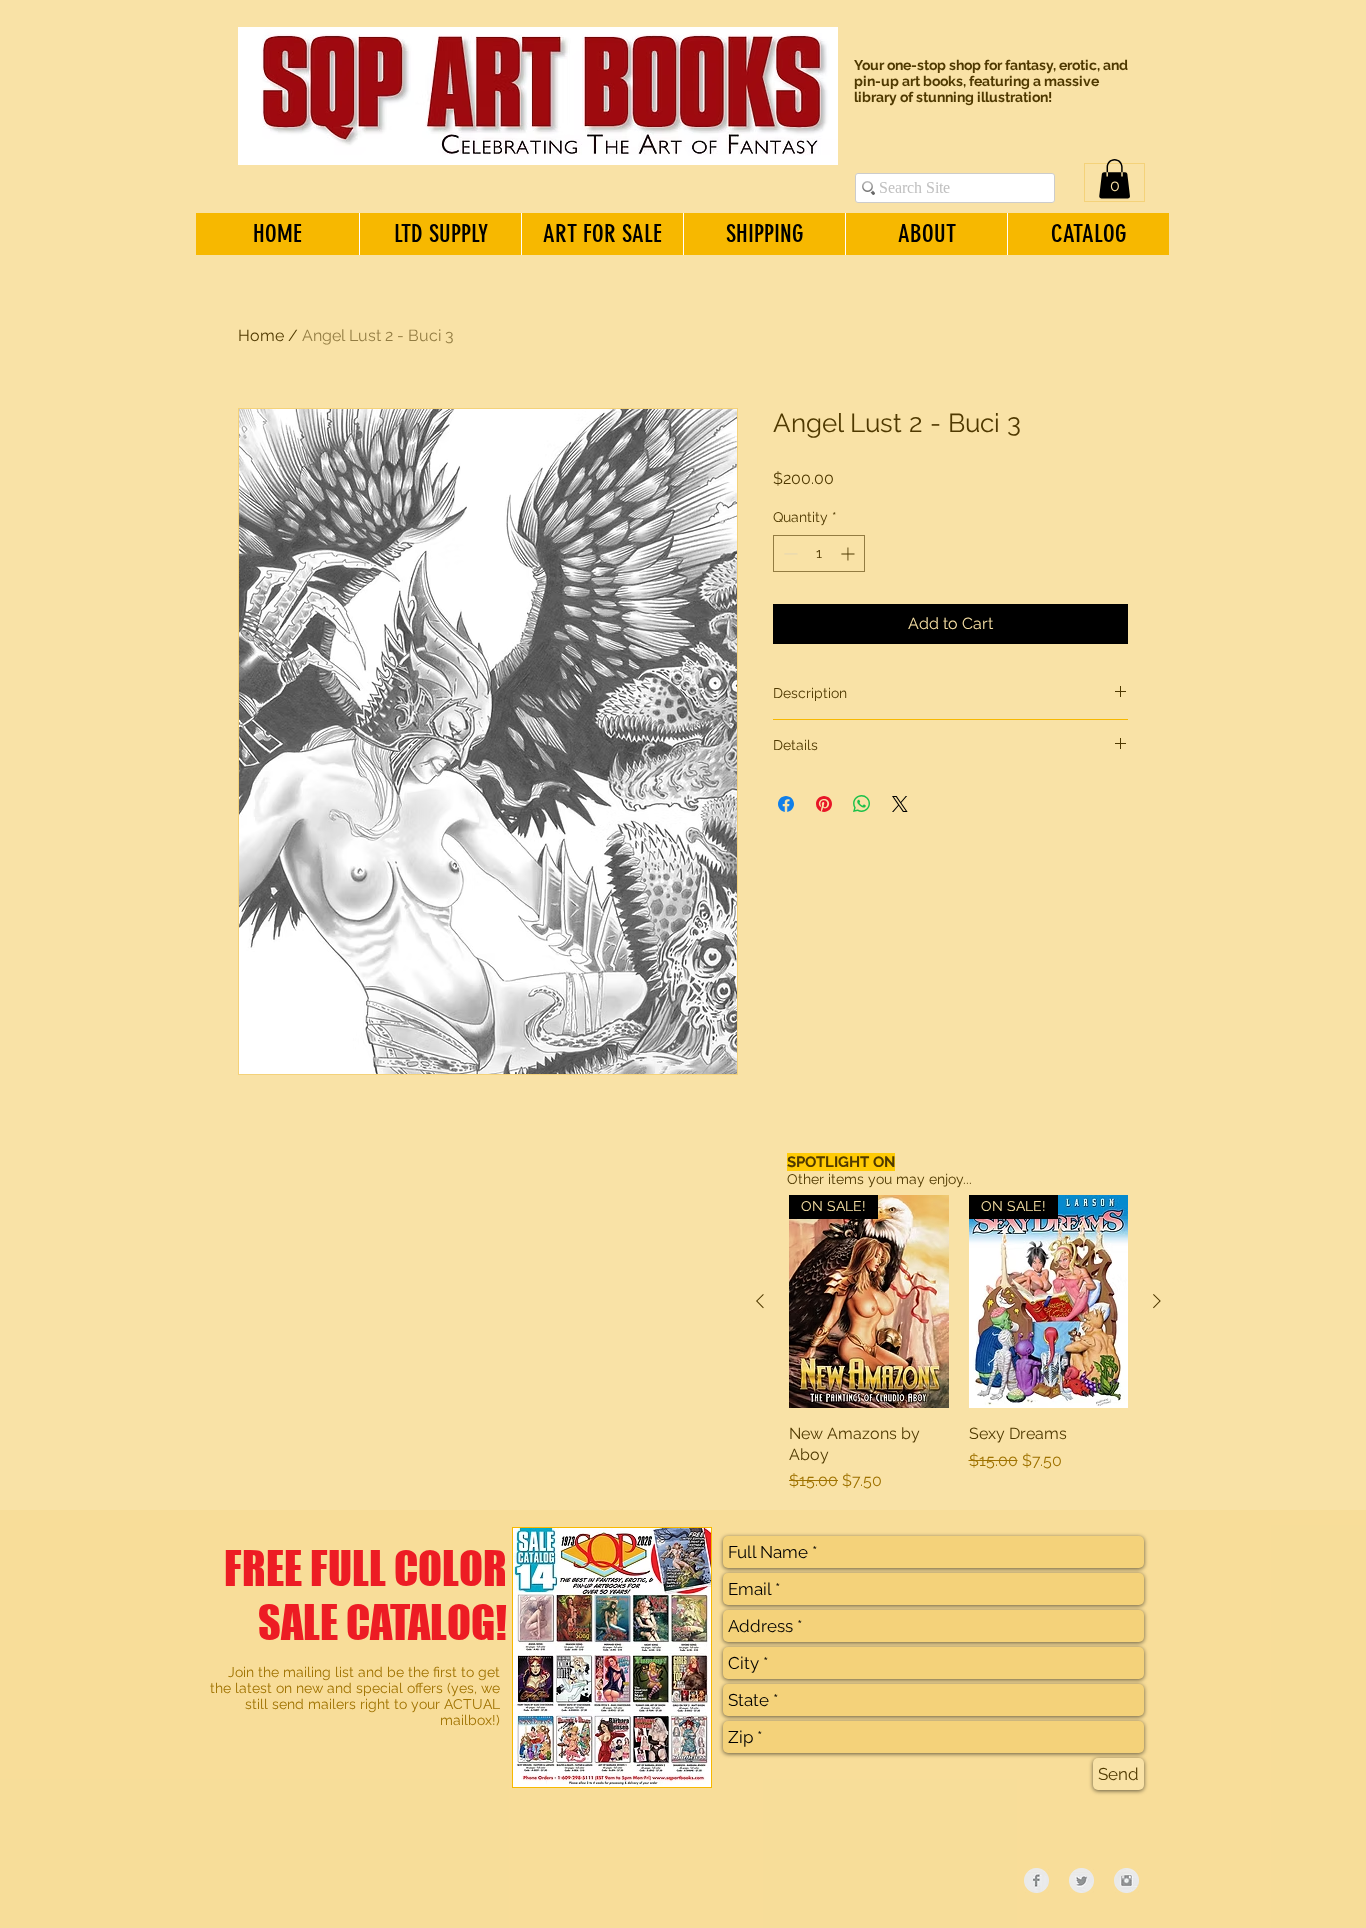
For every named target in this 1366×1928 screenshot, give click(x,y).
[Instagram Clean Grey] (1126, 1880)
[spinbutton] (819, 553)
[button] (1114, 178)
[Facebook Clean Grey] (1036, 1880)
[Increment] (849, 553)
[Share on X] (900, 804)
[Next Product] (1157, 1301)
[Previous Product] (760, 1301)
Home (261, 335)
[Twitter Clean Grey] (1081, 1880)
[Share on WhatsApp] (862, 804)
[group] (958, 1344)
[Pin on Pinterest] (824, 804)
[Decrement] (788, 553)
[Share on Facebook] (786, 804)
